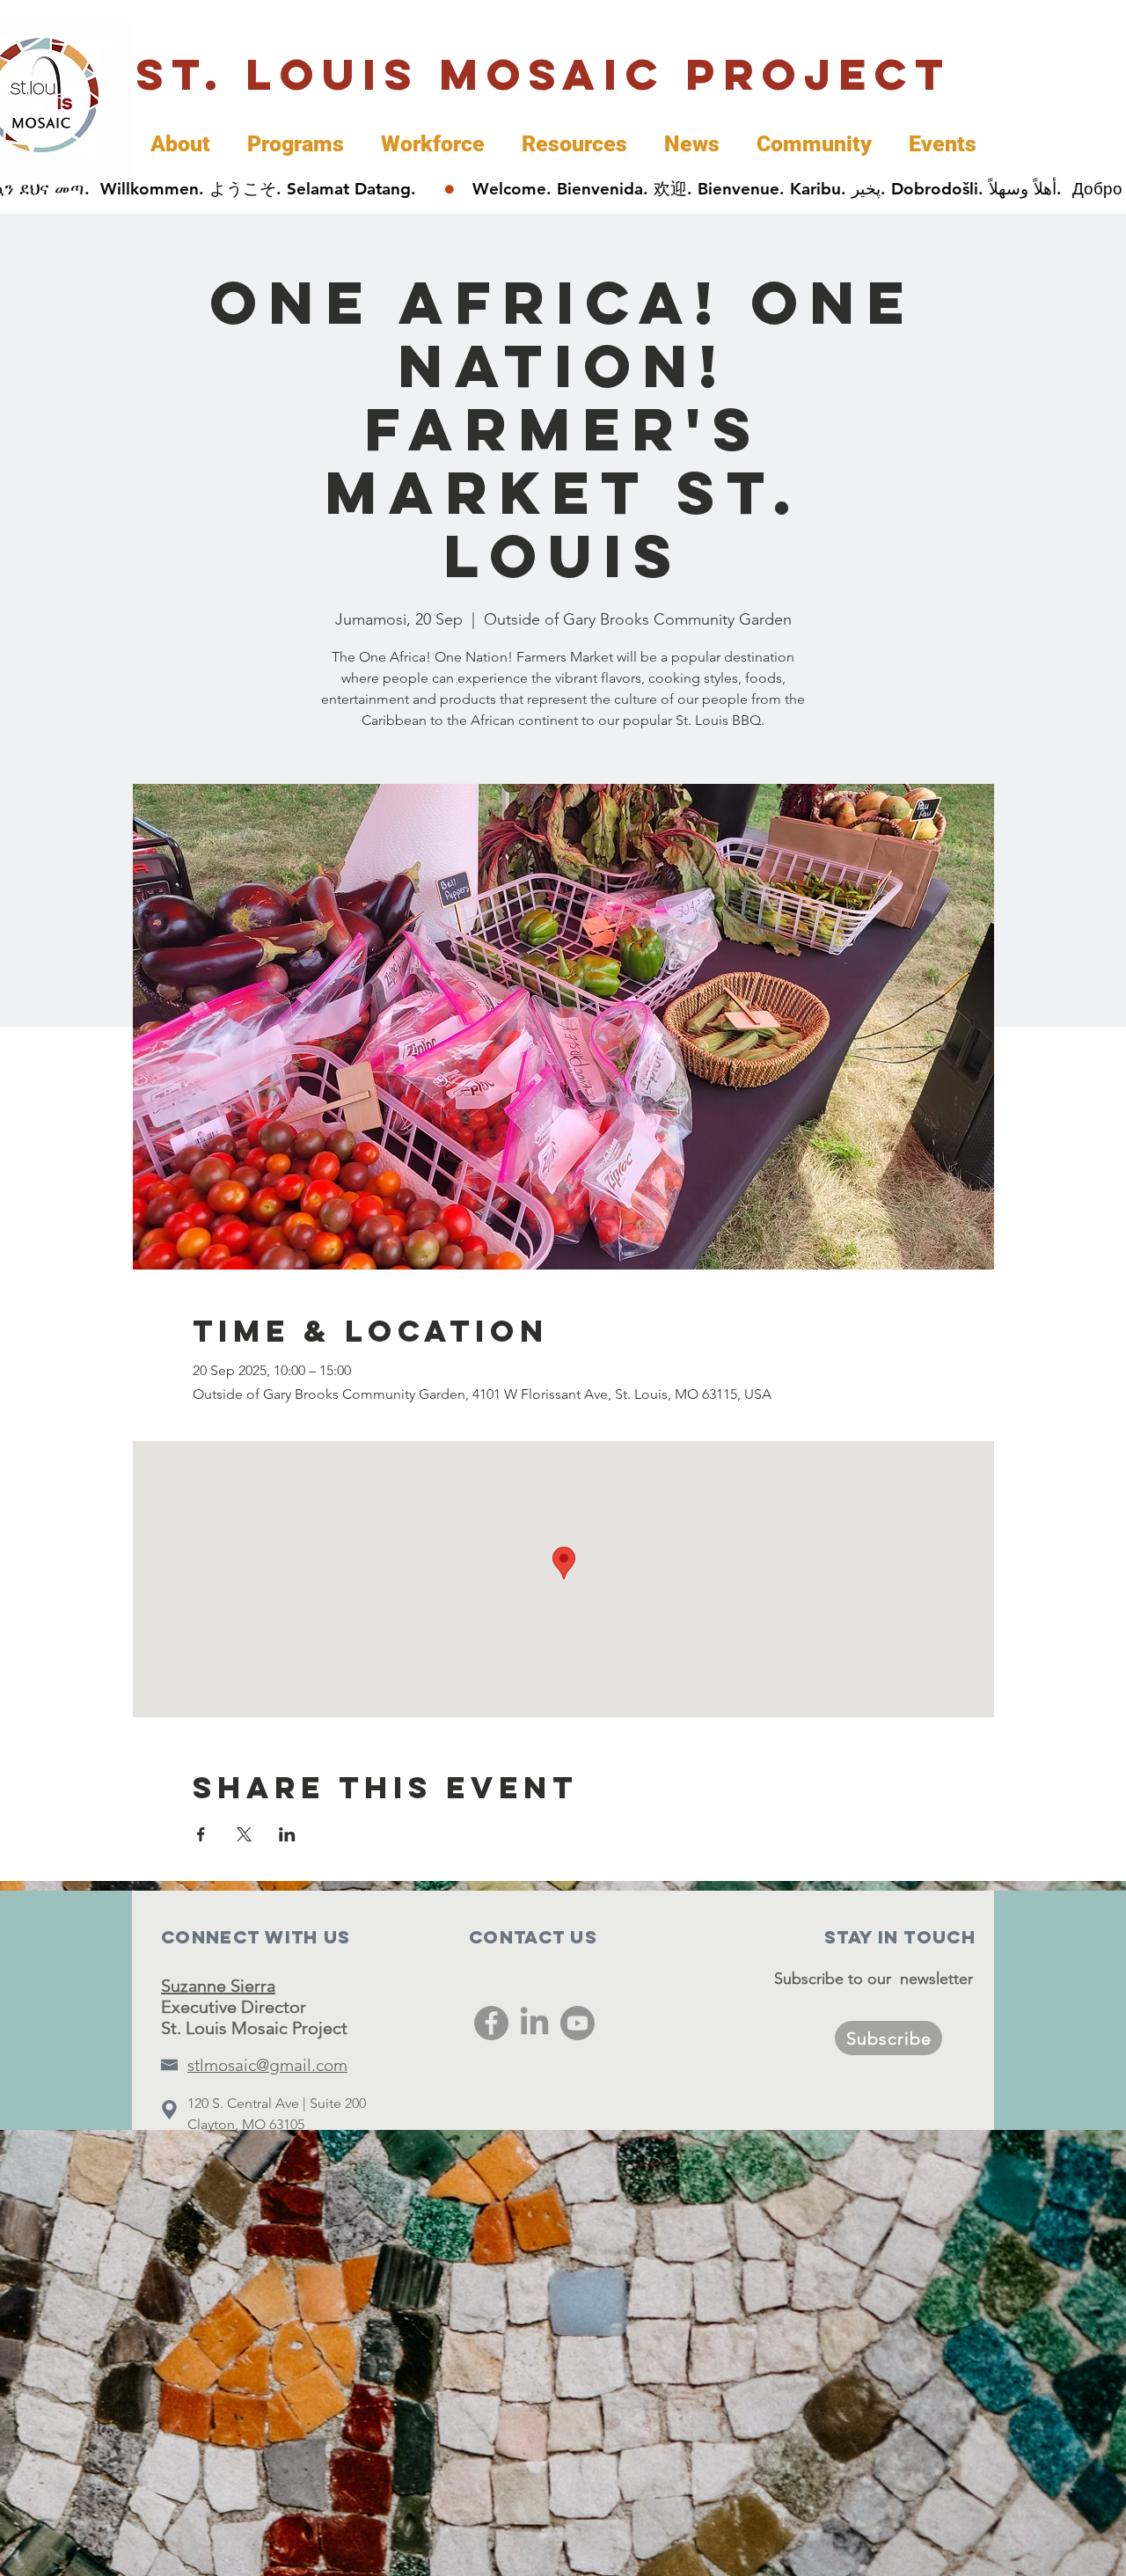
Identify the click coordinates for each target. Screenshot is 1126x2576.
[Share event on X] (244, 1834)
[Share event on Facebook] (201, 1834)
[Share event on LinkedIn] (287, 1834)
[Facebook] (491, 2023)
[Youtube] (578, 2023)
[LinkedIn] (534, 2023)
